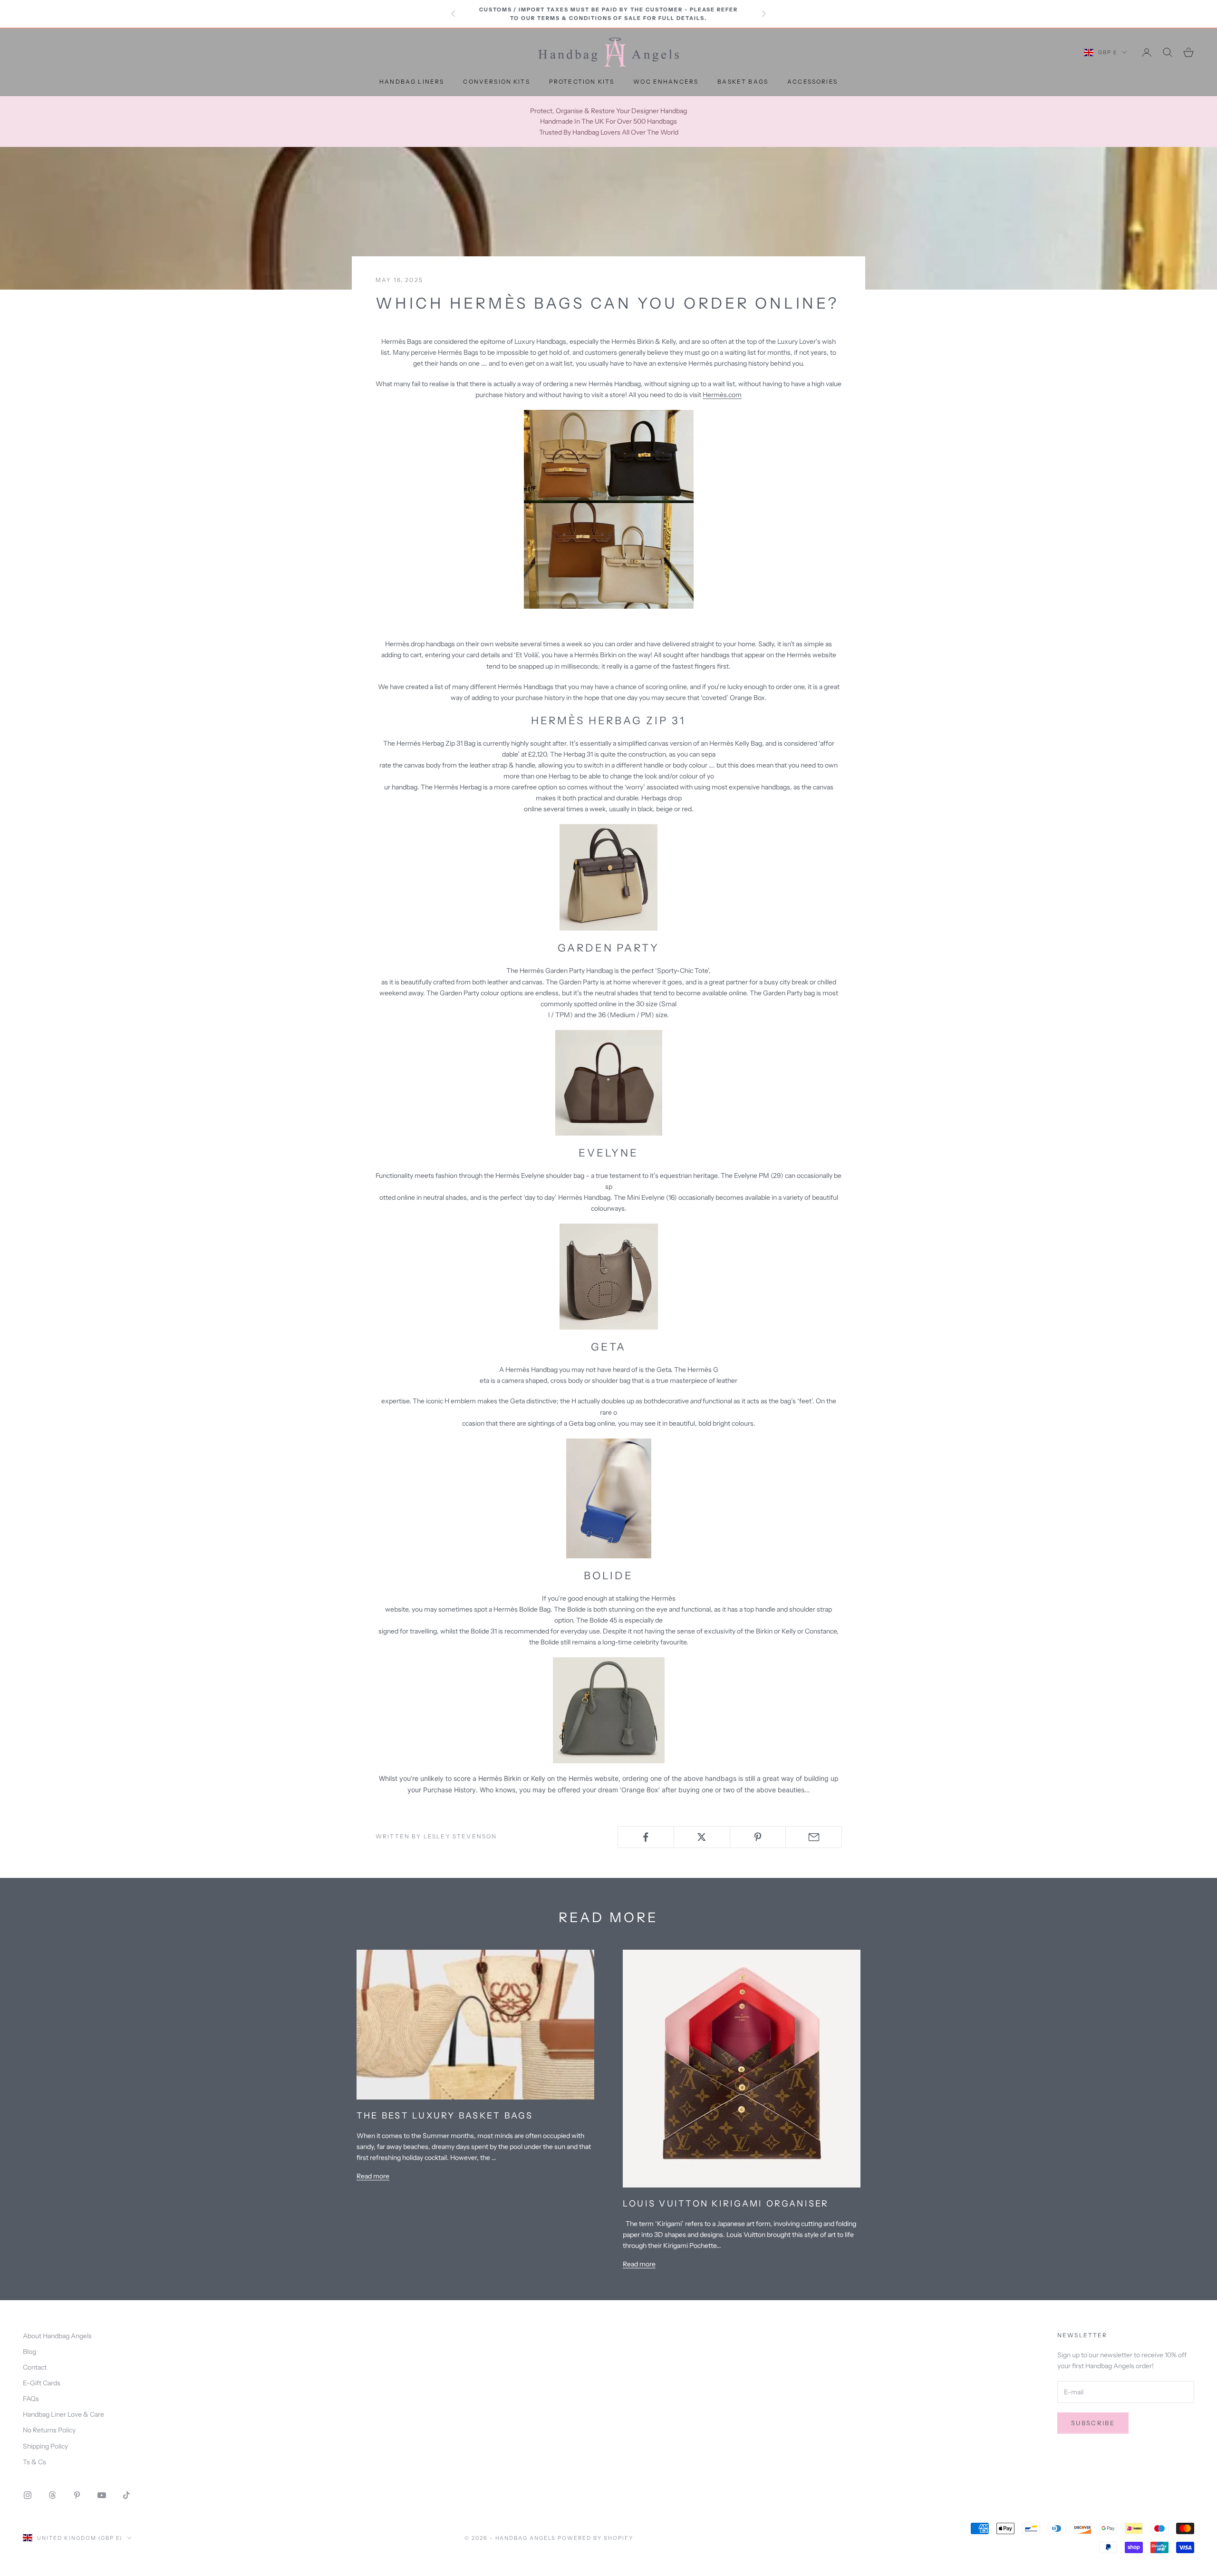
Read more (373, 2176)
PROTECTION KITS (582, 82)
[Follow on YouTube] (102, 2495)
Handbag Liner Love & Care (63, 2414)
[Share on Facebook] (646, 1837)
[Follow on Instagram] (28, 2495)
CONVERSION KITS (496, 82)
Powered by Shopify (595, 2538)
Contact (35, 2367)
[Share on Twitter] (702, 1837)
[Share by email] (814, 1837)
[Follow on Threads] (52, 2495)
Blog (29, 2352)
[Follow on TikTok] (126, 2495)
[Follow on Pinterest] (77, 2495)
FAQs (31, 2399)
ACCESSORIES (812, 82)
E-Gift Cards (42, 2383)
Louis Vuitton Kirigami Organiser (726, 2204)
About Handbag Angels (57, 2336)
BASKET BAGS (743, 82)
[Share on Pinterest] (758, 1837)
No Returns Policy (49, 2430)
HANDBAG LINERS (412, 82)
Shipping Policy (45, 2446)
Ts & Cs (34, 2462)
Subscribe (1093, 2423)
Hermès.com (722, 395)
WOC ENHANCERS (666, 82)
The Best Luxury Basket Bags (445, 2116)
